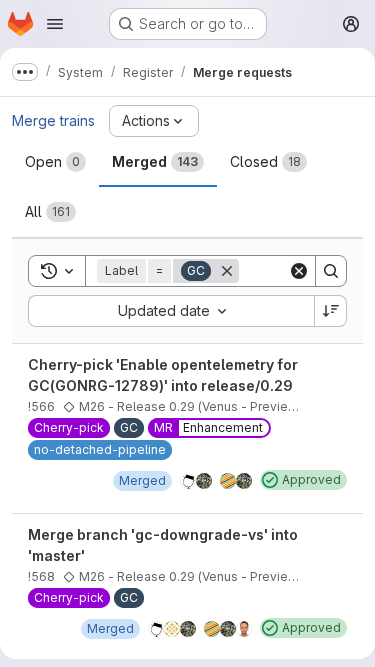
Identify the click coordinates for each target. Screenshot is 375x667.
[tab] (55, 162)
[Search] (331, 271)
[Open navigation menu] (55, 24)
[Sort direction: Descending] (331, 311)
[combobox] (171, 311)
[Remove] (227, 271)
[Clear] (299, 271)
